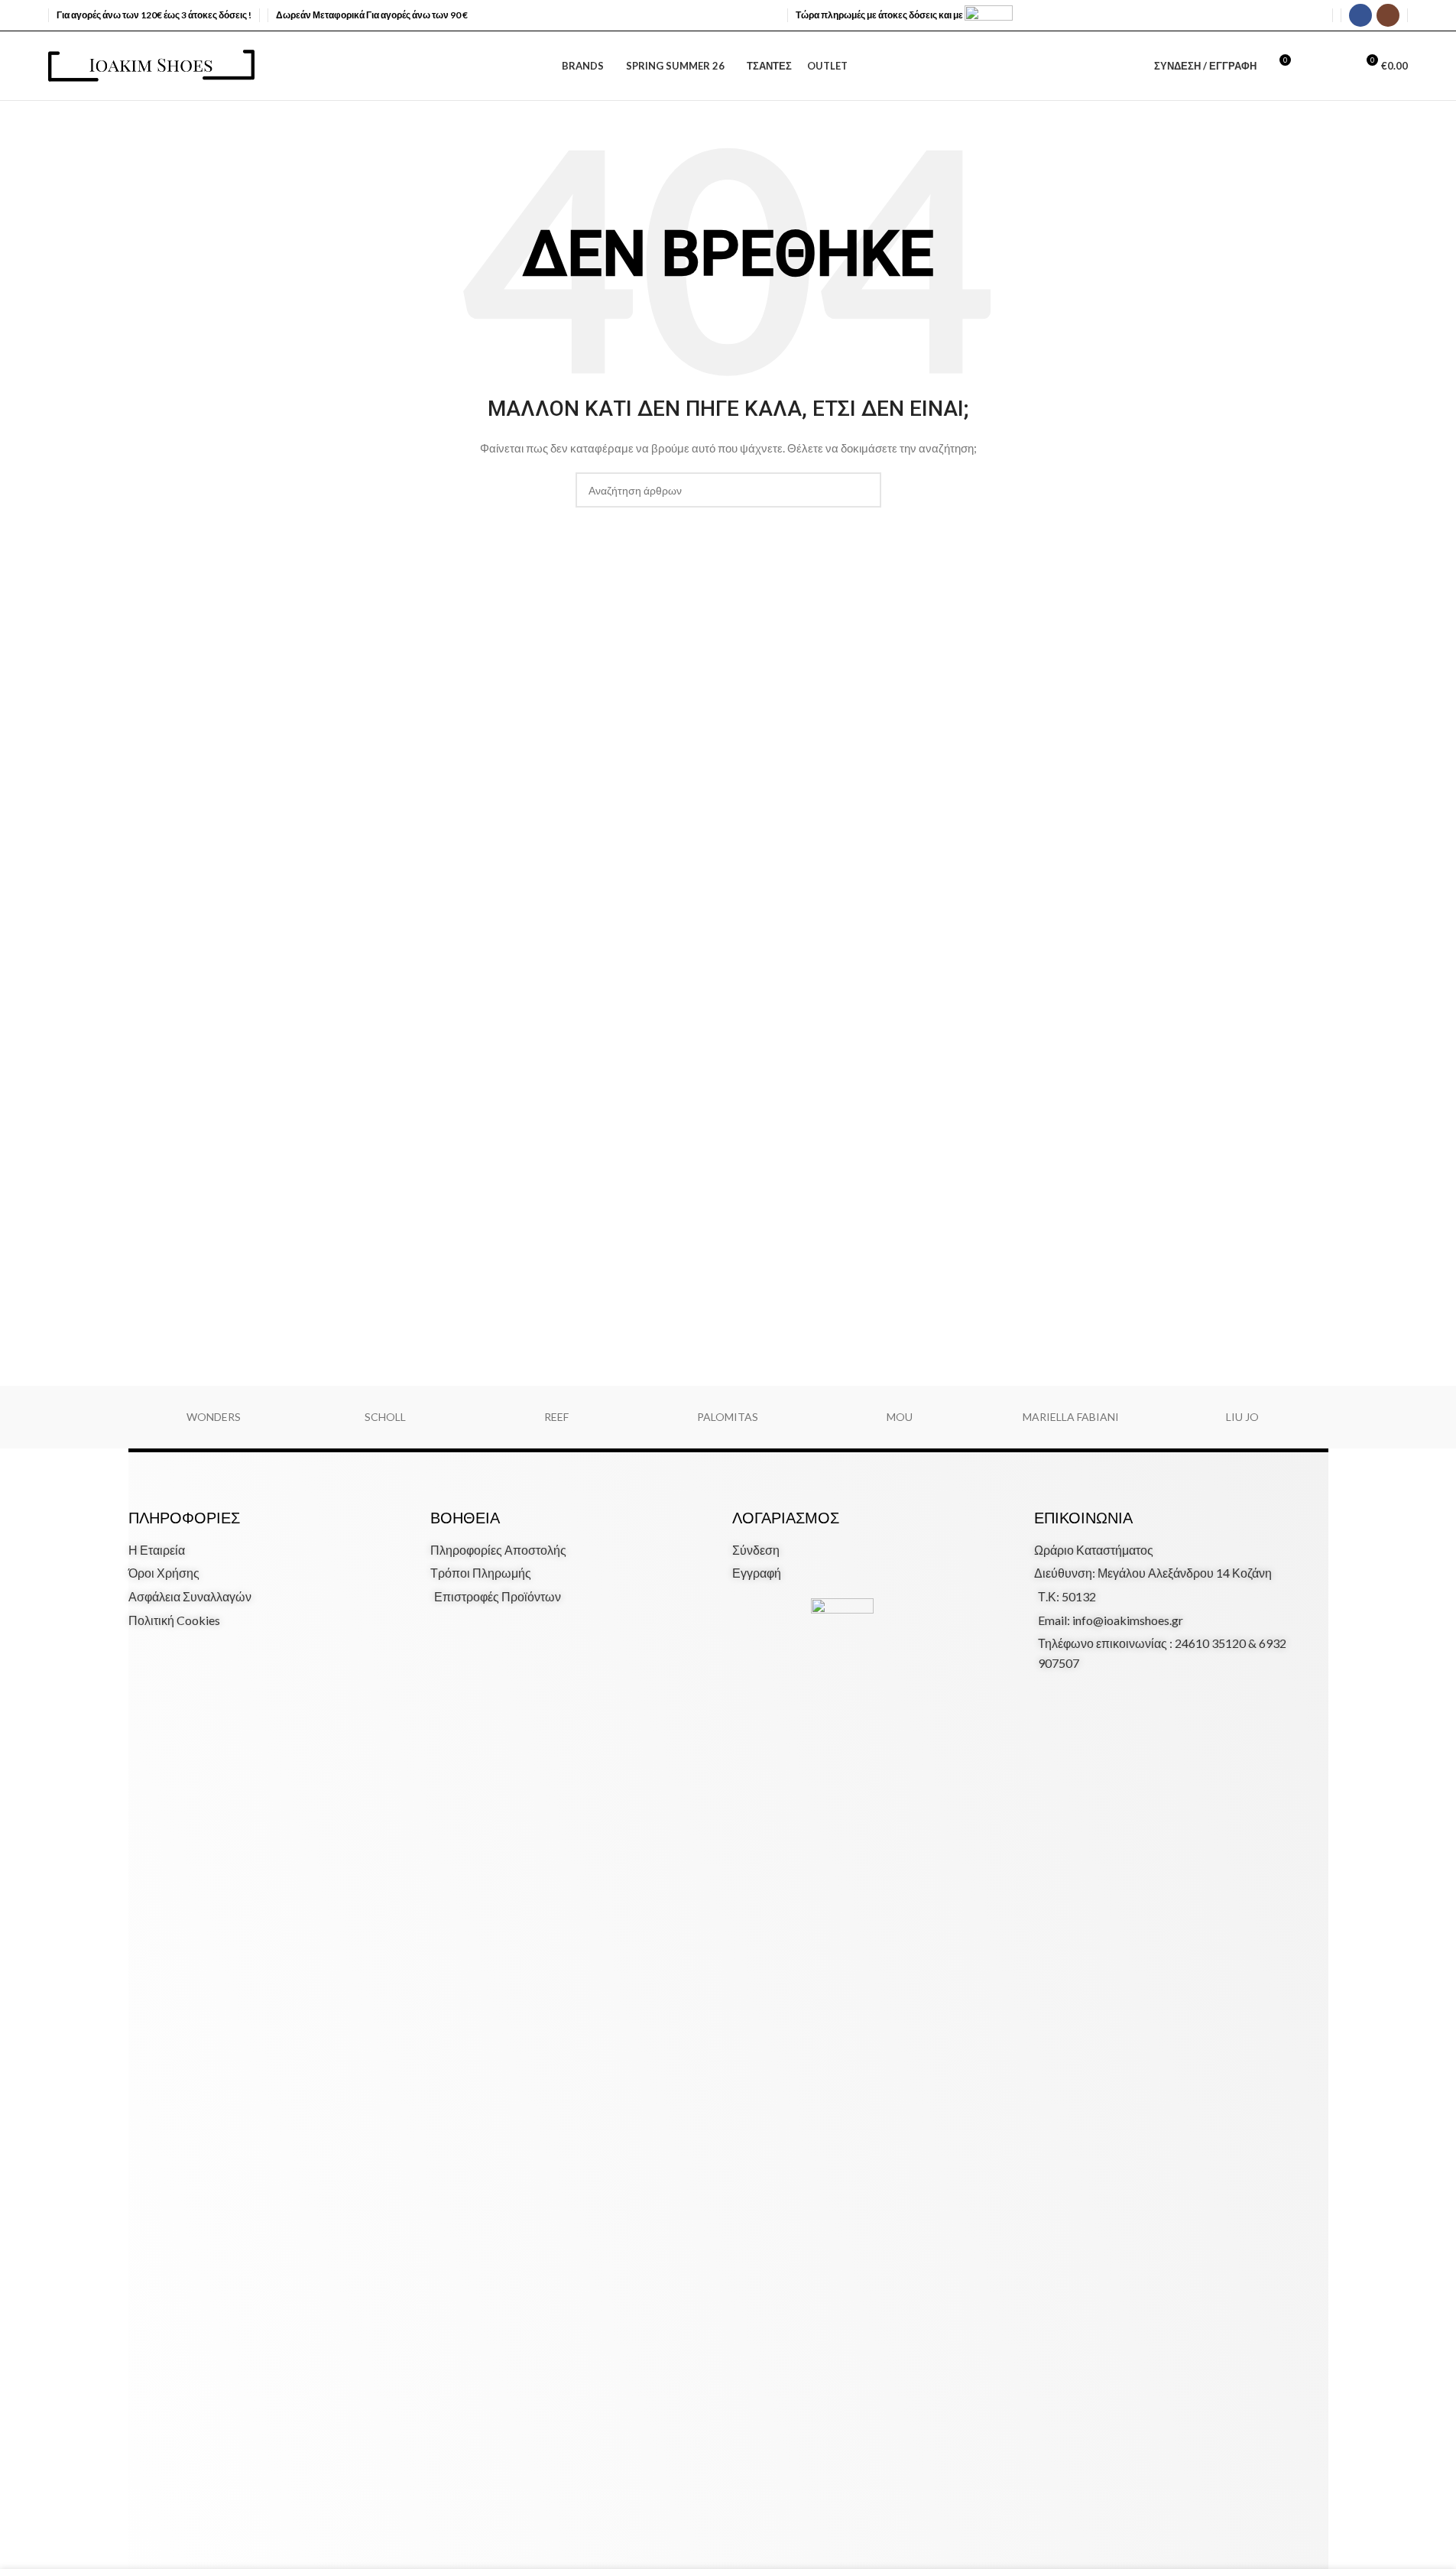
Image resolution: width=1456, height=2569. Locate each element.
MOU (900, 1417)
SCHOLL (385, 1417)
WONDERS (214, 1417)
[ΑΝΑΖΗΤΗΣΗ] (864, 490)
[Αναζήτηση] (1310, 66)
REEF (556, 1417)
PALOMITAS (728, 1417)
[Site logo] (151, 65)
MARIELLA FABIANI (1071, 1417)
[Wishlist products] (1338, 66)
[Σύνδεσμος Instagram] (1388, 15)
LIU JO (1242, 1417)
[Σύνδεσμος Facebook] (1360, 15)
